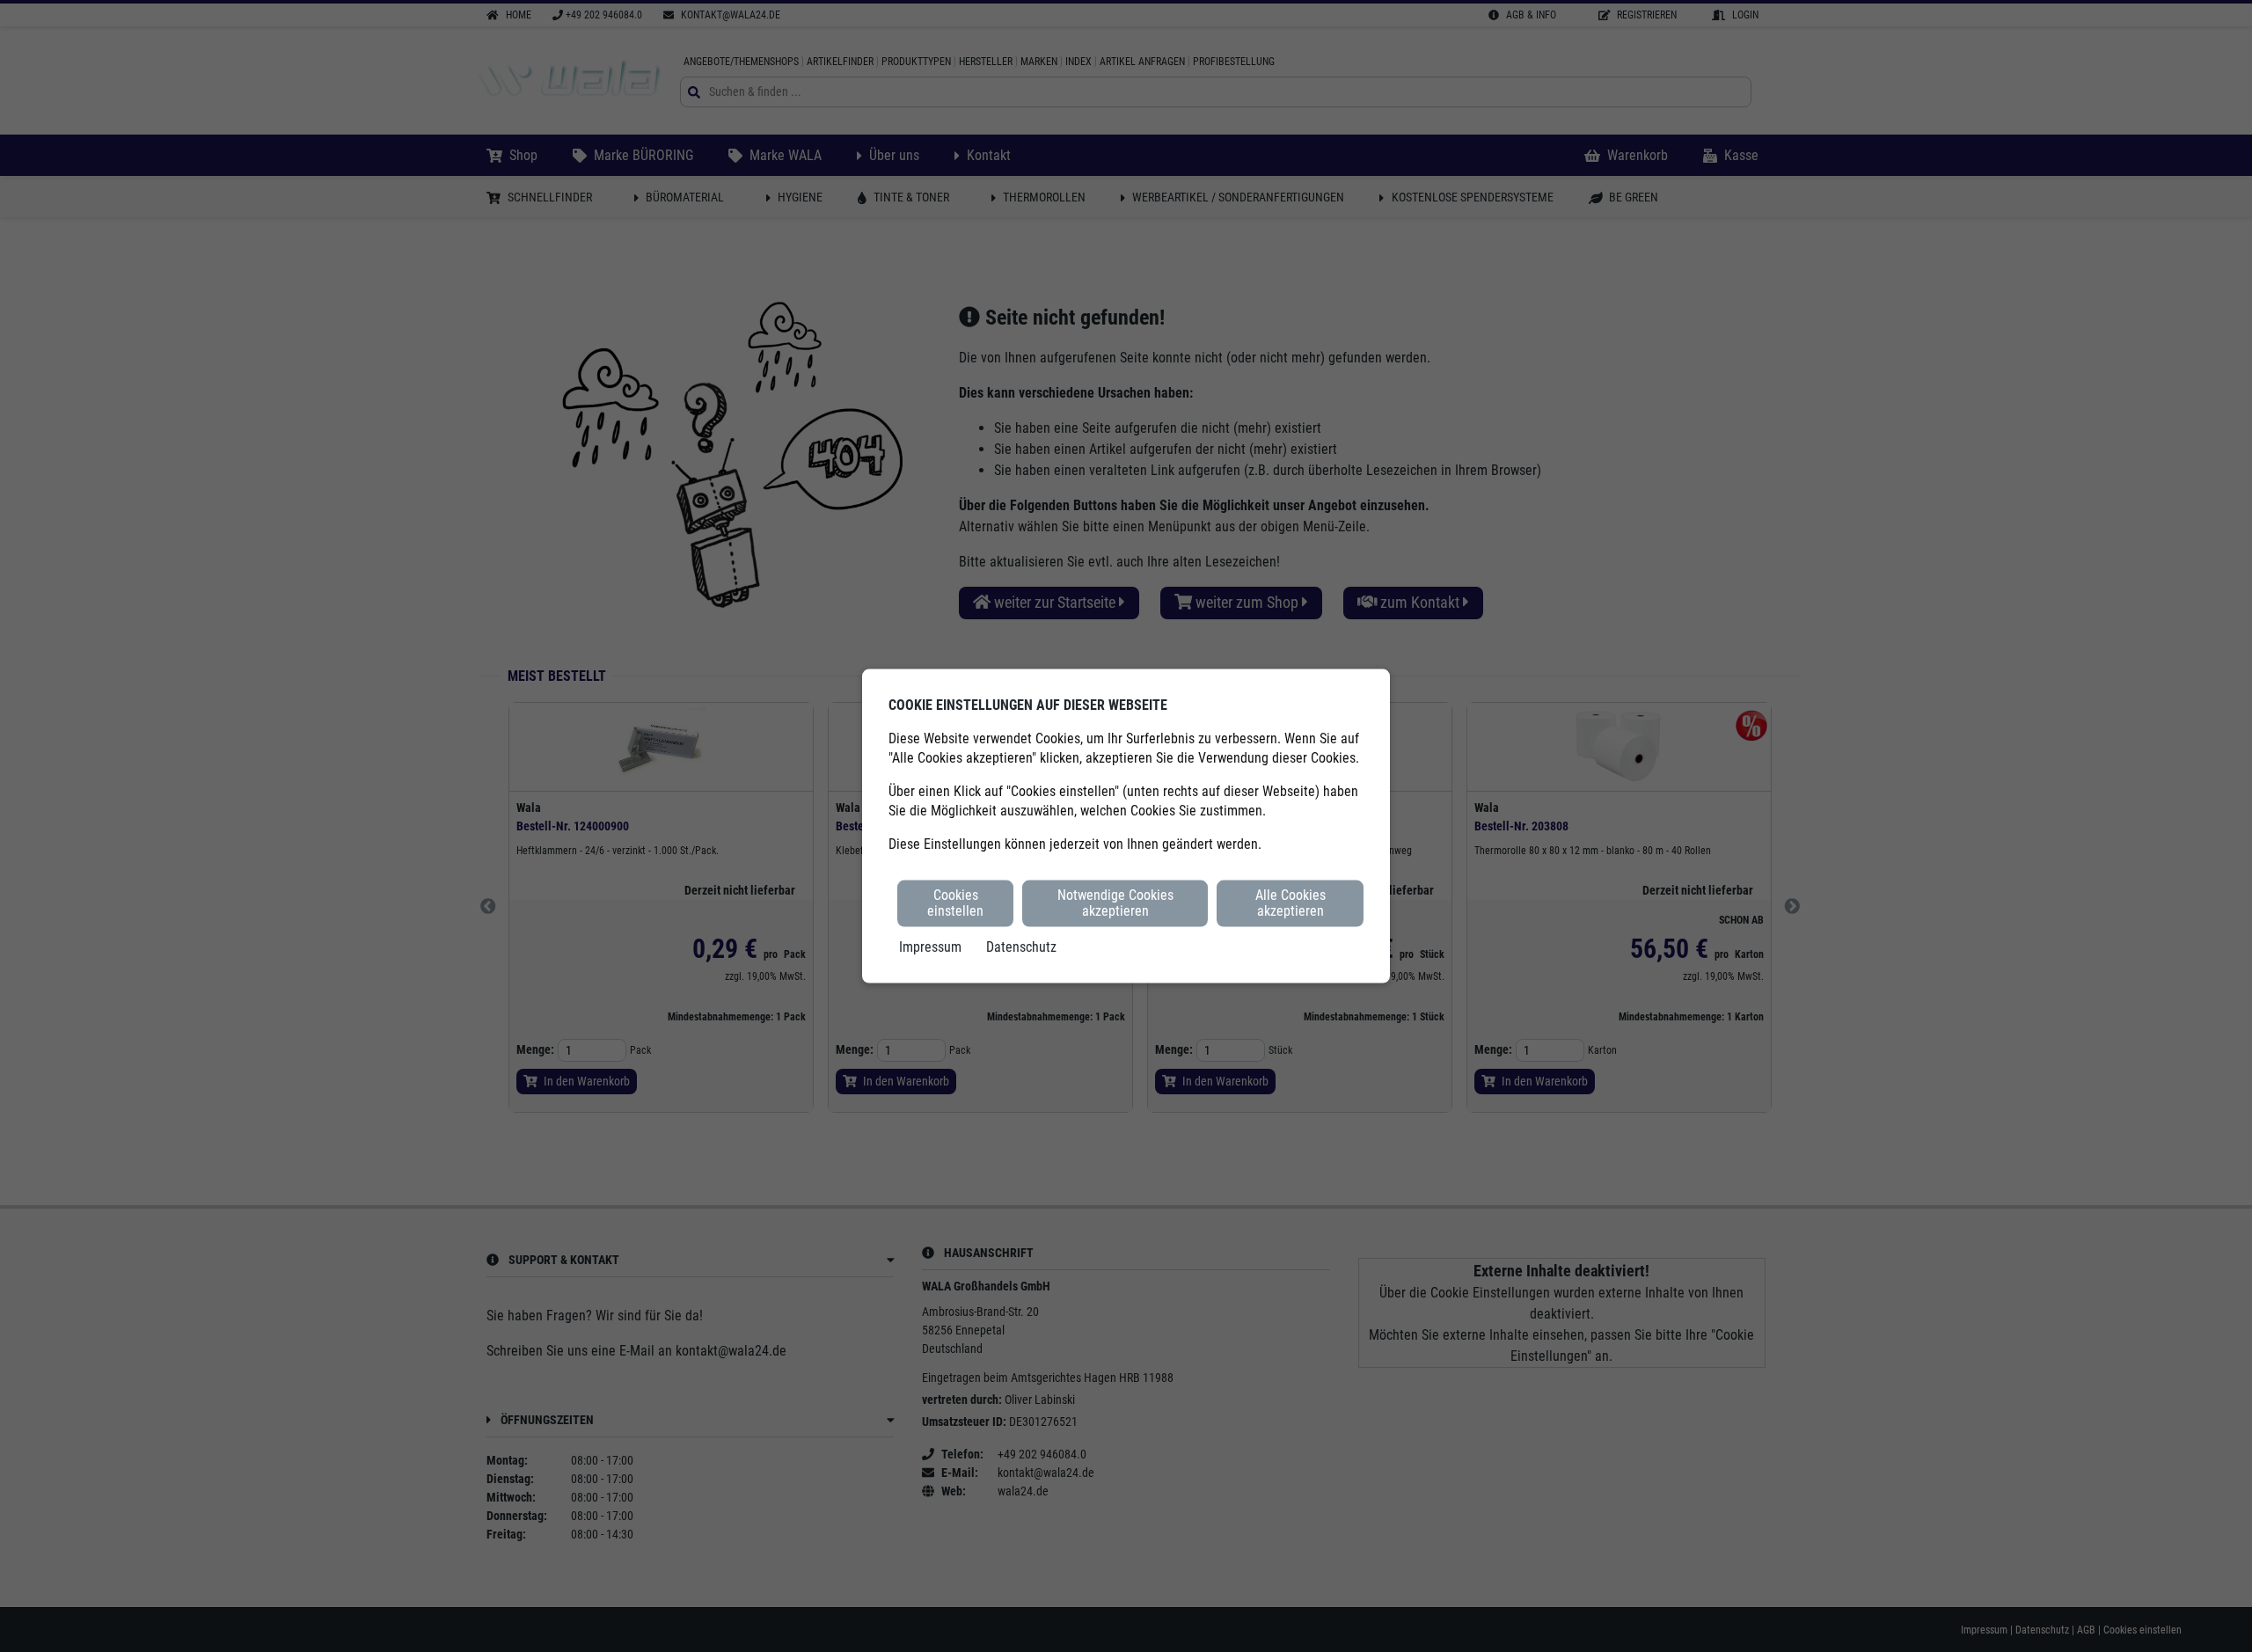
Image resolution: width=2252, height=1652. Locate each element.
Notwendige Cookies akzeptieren (1115, 903)
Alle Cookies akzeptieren (1291, 903)
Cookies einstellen (955, 903)
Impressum (930, 946)
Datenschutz (1021, 946)
